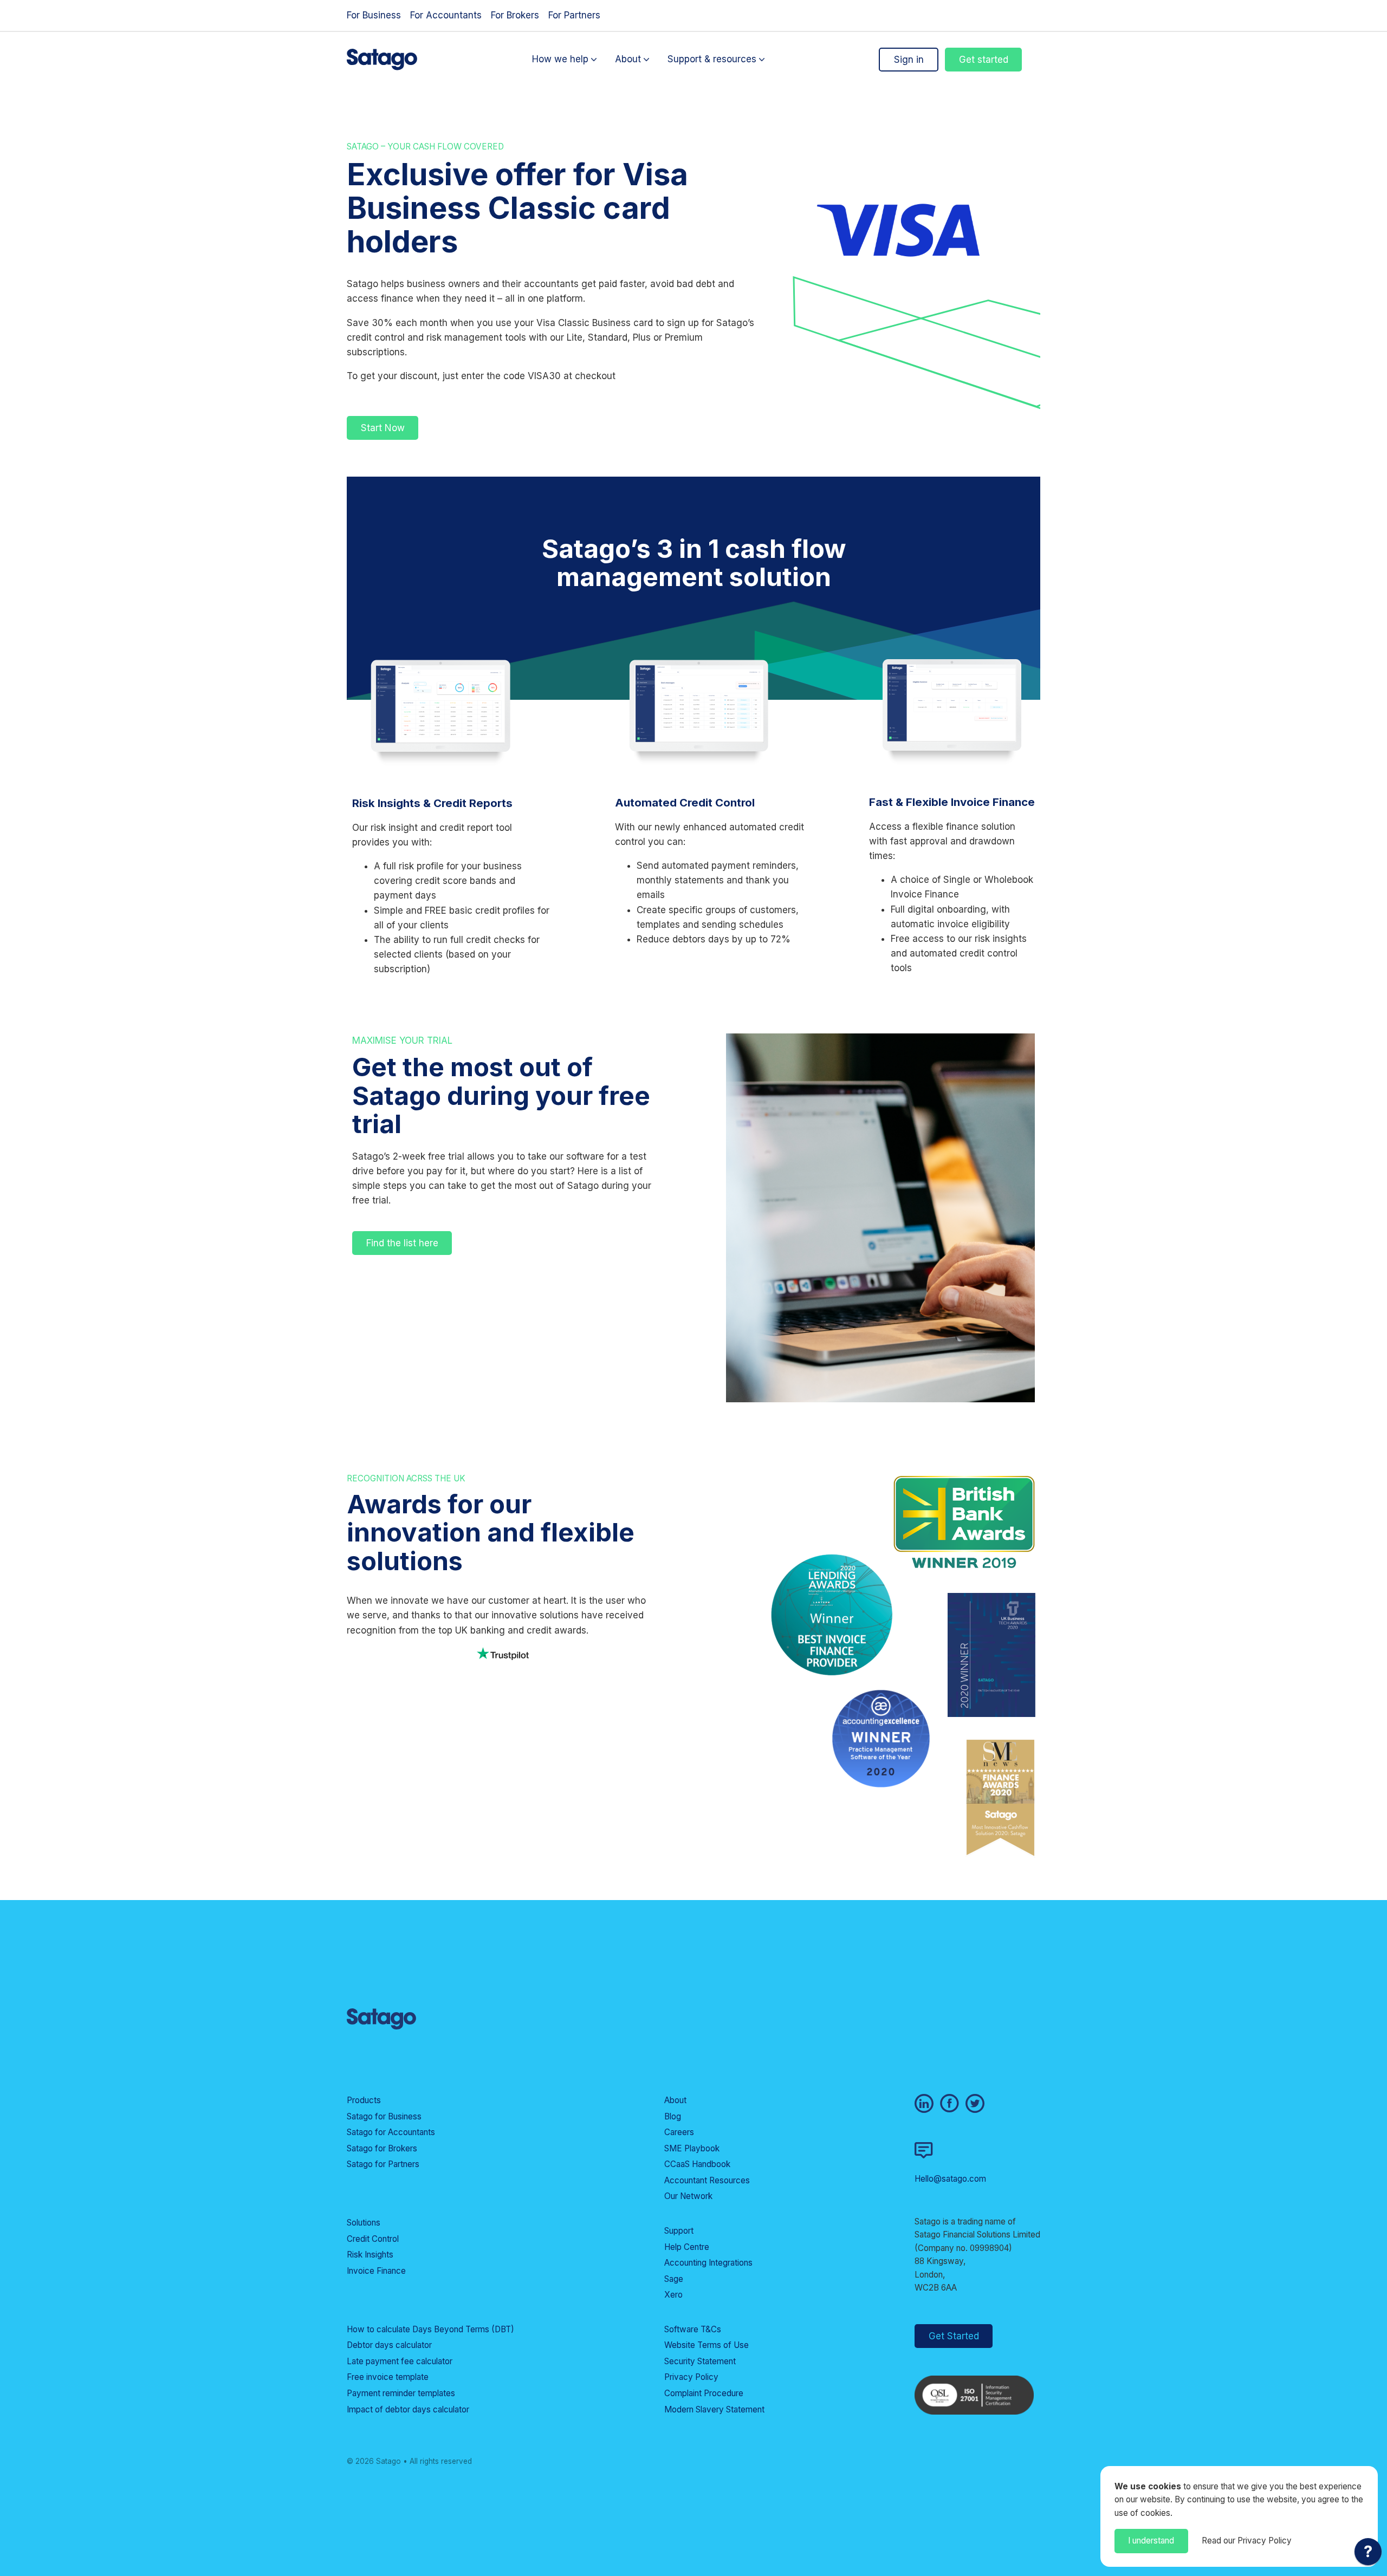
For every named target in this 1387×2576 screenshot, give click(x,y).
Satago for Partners (383, 2164)
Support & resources (712, 60)
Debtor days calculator (389, 2345)
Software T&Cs (693, 2329)
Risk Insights (370, 2255)
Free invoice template (388, 2377)
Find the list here (402, 1243)
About (628, 60)
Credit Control (373, 2239)
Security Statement (700, 2361)
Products (364, 2100)
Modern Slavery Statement (714, 2409)
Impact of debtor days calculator (408, 2409)
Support (679, 2231)
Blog (673, 2116)
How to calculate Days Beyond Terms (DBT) (430, 2329)
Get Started (954, 2336)
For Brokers (515, 15)
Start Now (383, 428)
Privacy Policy (691, 2377)
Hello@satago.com (950, 2179)
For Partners (574, 15)
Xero (673, 2295)
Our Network (688, 2196)
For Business (374, 15)
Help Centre (687, 2247)
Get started (984, 60)
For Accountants (446, 15)
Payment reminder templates (401, 2393)
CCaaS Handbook (697, 2164)
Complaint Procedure (704, 2393)
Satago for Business (384, 2116)
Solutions (364, 2223)
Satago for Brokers (382, 2148)
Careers (679, 2132)
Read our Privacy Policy (1247, 2541)
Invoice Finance (376, 2271)
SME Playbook (692, 2148)
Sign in (909, 60)
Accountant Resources (707, 2180)
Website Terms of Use (707, 2345)
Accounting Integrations (708, 2263)
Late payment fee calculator (400, 2361)
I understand (1151, 2541)
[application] (1368, 2554)
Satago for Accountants (391, 2132)
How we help (560, 60)
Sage (674, 2279)
